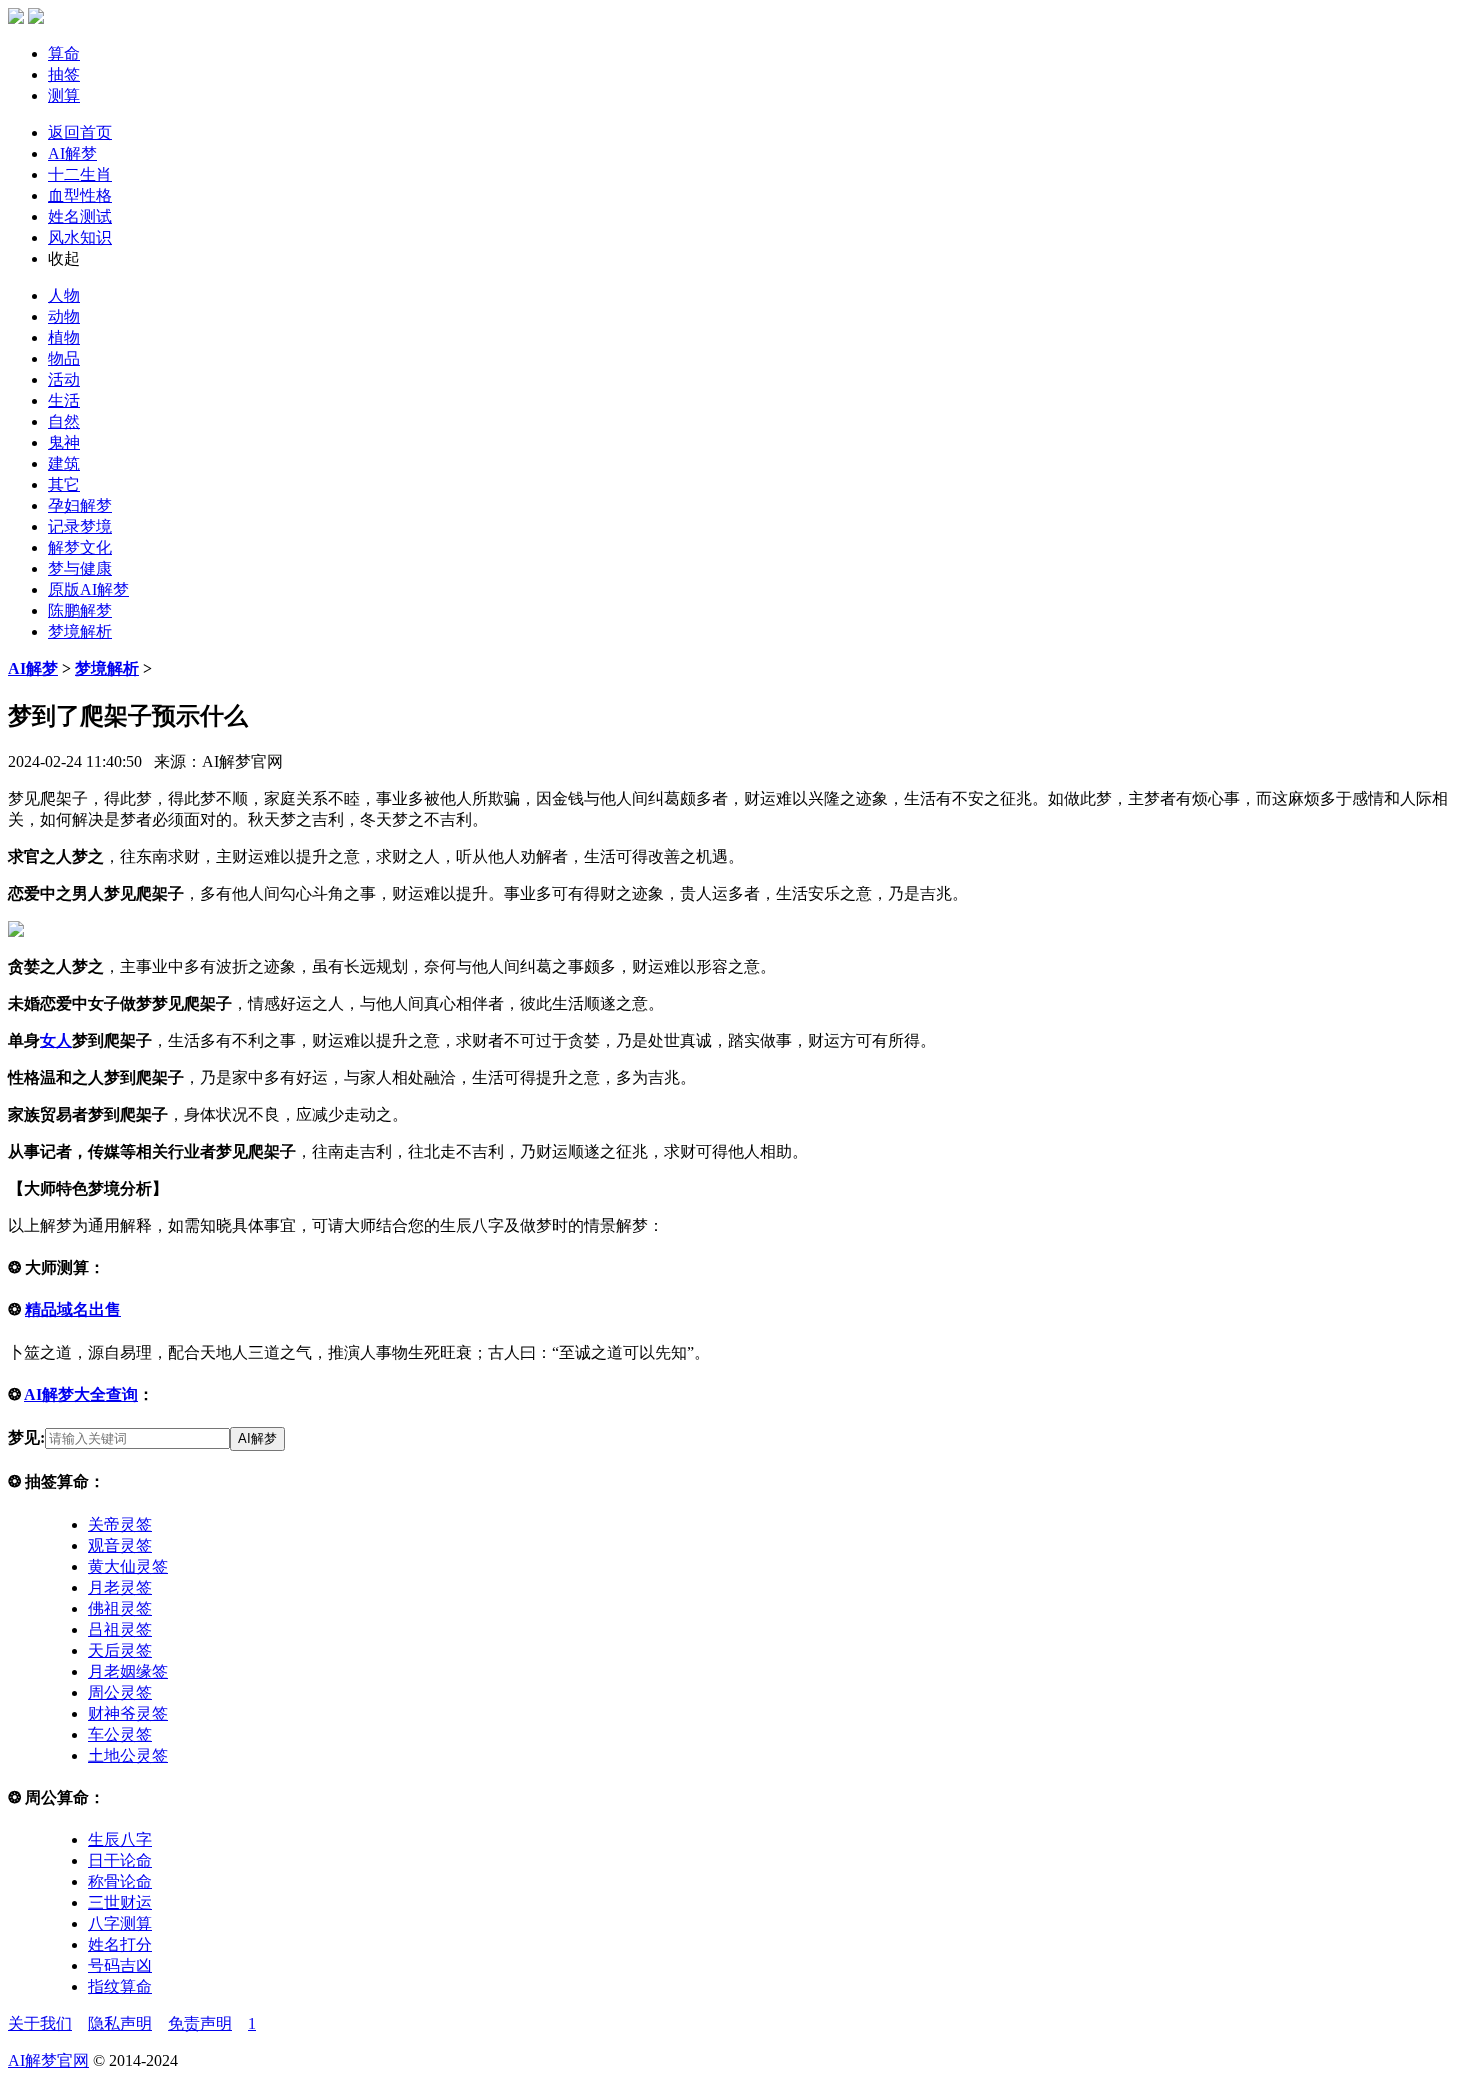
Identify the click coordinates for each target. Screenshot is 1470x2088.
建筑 (64, 463)
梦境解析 (80, 631)
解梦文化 (80, 547)
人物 (64, 295)
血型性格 (80, 195)
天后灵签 (120, 1650)
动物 (64, 316)
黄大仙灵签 (128, 1566)
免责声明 (200, 2023)
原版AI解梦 (88, 589)
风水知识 (80, 237)
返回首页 (80, 132)
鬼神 (64, 442)
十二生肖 (80, 174)
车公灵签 (120, 1734)
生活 (64, 400)
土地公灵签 (128, 1755)
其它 (64, 484)
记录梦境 (80, 526)
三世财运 (120, 1902)
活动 (64, 379)
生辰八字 (120, 1839)
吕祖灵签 (120, 1629)
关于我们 (40, 2023)
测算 (64, 95)
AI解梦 (72, 153)
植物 (64, 337)
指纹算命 (120, 1986)
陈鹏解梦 (80, 610)
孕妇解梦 (80, 505)
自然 (64, 421)
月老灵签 (120, 1587)
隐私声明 (120, 2023)
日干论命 (120, 1860)
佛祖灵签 (120, 1608)
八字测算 (120, 1923)
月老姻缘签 (128, 1671)
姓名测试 (80, 216)
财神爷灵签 (128, 1713)
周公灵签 (120, 1692)
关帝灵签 (120, 1524)
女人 (56, 1040)
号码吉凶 (120, 1965)
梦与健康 (80, 568)
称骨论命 (120, 1881)
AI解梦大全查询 (81, 1394)
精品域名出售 (73, 1309)
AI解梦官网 (48, 2060)
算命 (64, 53)
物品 (64, 358)
